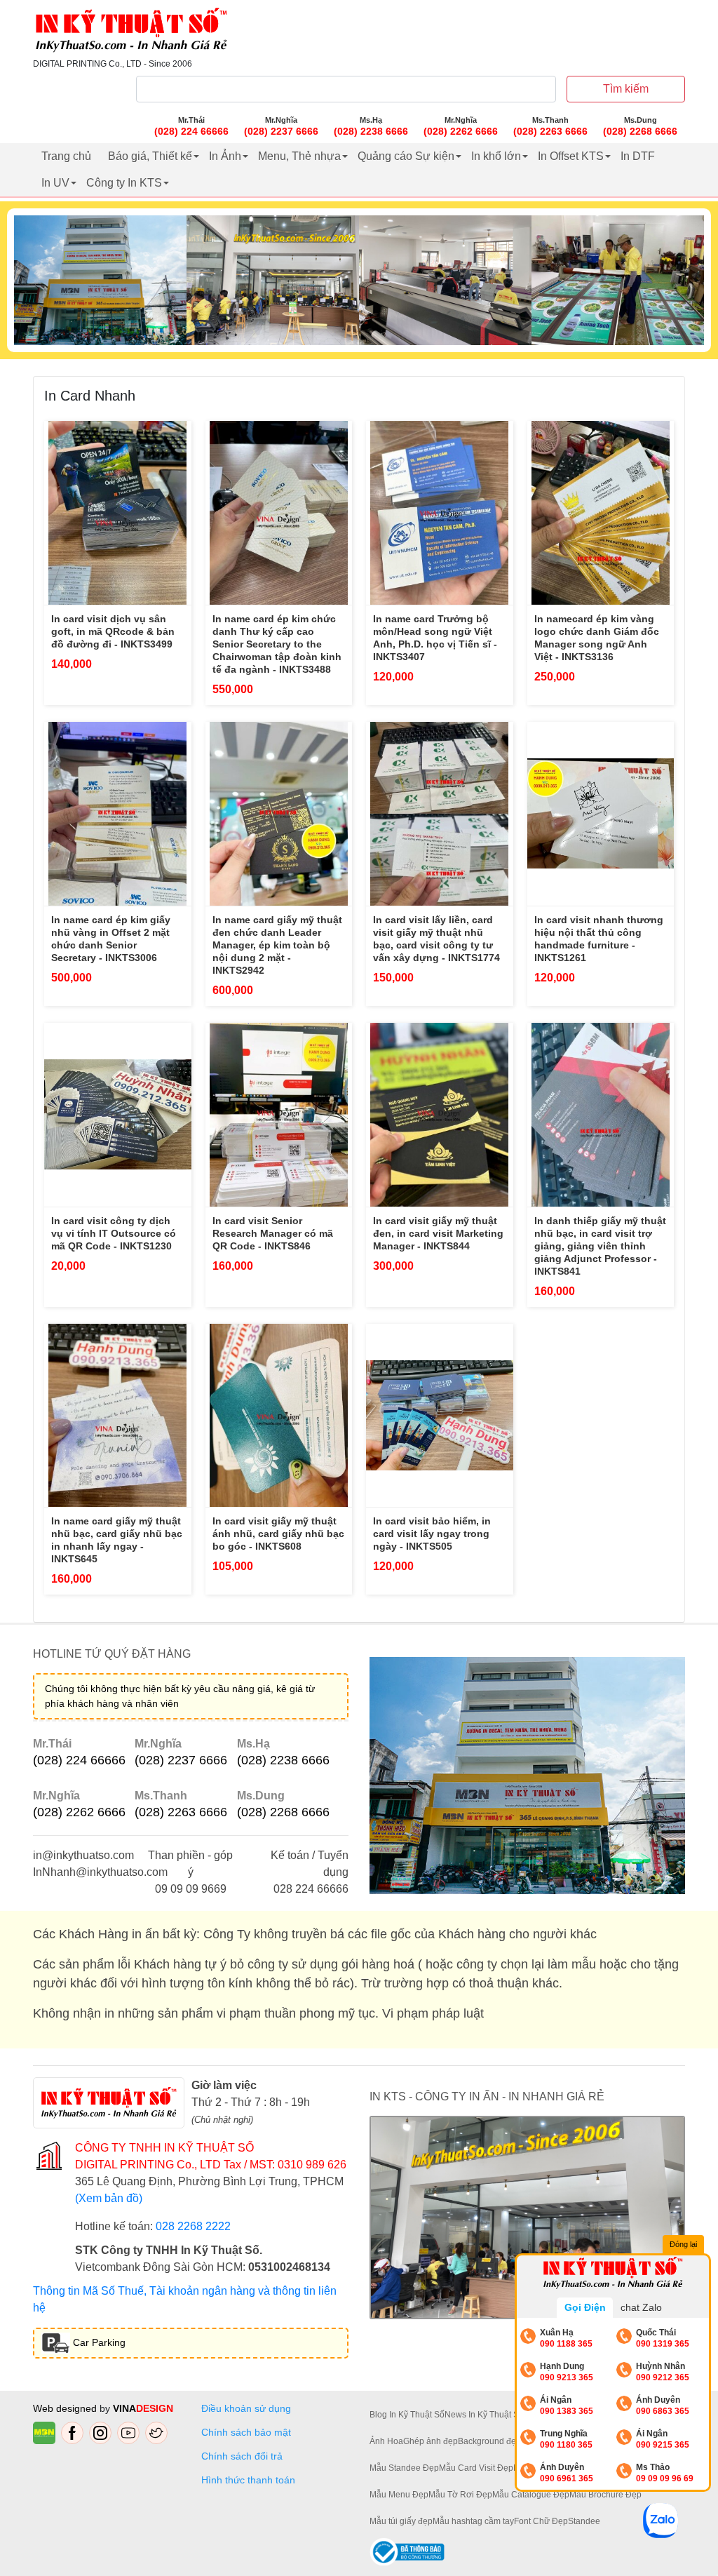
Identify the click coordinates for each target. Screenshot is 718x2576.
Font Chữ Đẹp (541, 2521)
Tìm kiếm (626, 89)
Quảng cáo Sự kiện (406, 156)
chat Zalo (641, 2307)
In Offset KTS (571, 156)
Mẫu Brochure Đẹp (605, 2495)
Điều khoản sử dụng (246, 2408)
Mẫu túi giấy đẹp (401, 2521)
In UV (55, 183)
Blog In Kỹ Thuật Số (407, 2415)
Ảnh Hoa (386, 2441)
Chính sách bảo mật (246, 2432)
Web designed (66, 2408)
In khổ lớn (496, 156)
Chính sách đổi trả (245, 2456)
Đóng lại (683, 2244)
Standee (584, 2521)
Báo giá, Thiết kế (150, 156)
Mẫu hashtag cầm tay (473, 2521)
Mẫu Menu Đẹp (399, 2495)
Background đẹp (489, 2441)
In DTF (638, 156)
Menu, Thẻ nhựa (299, 156)
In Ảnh (225, 156)
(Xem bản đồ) (109, 2198)
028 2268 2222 (193, 2226)
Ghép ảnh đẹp (431, 2441)
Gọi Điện (585, 2307)
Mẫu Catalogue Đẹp (531, 2495)
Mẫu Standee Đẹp (404, 2468)
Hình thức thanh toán (248, 2480)
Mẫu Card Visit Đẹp (476, 2468)
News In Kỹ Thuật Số (484, 2415)
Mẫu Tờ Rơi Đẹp (460, 2495)
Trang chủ (66, 156)
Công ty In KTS (124, 183)
